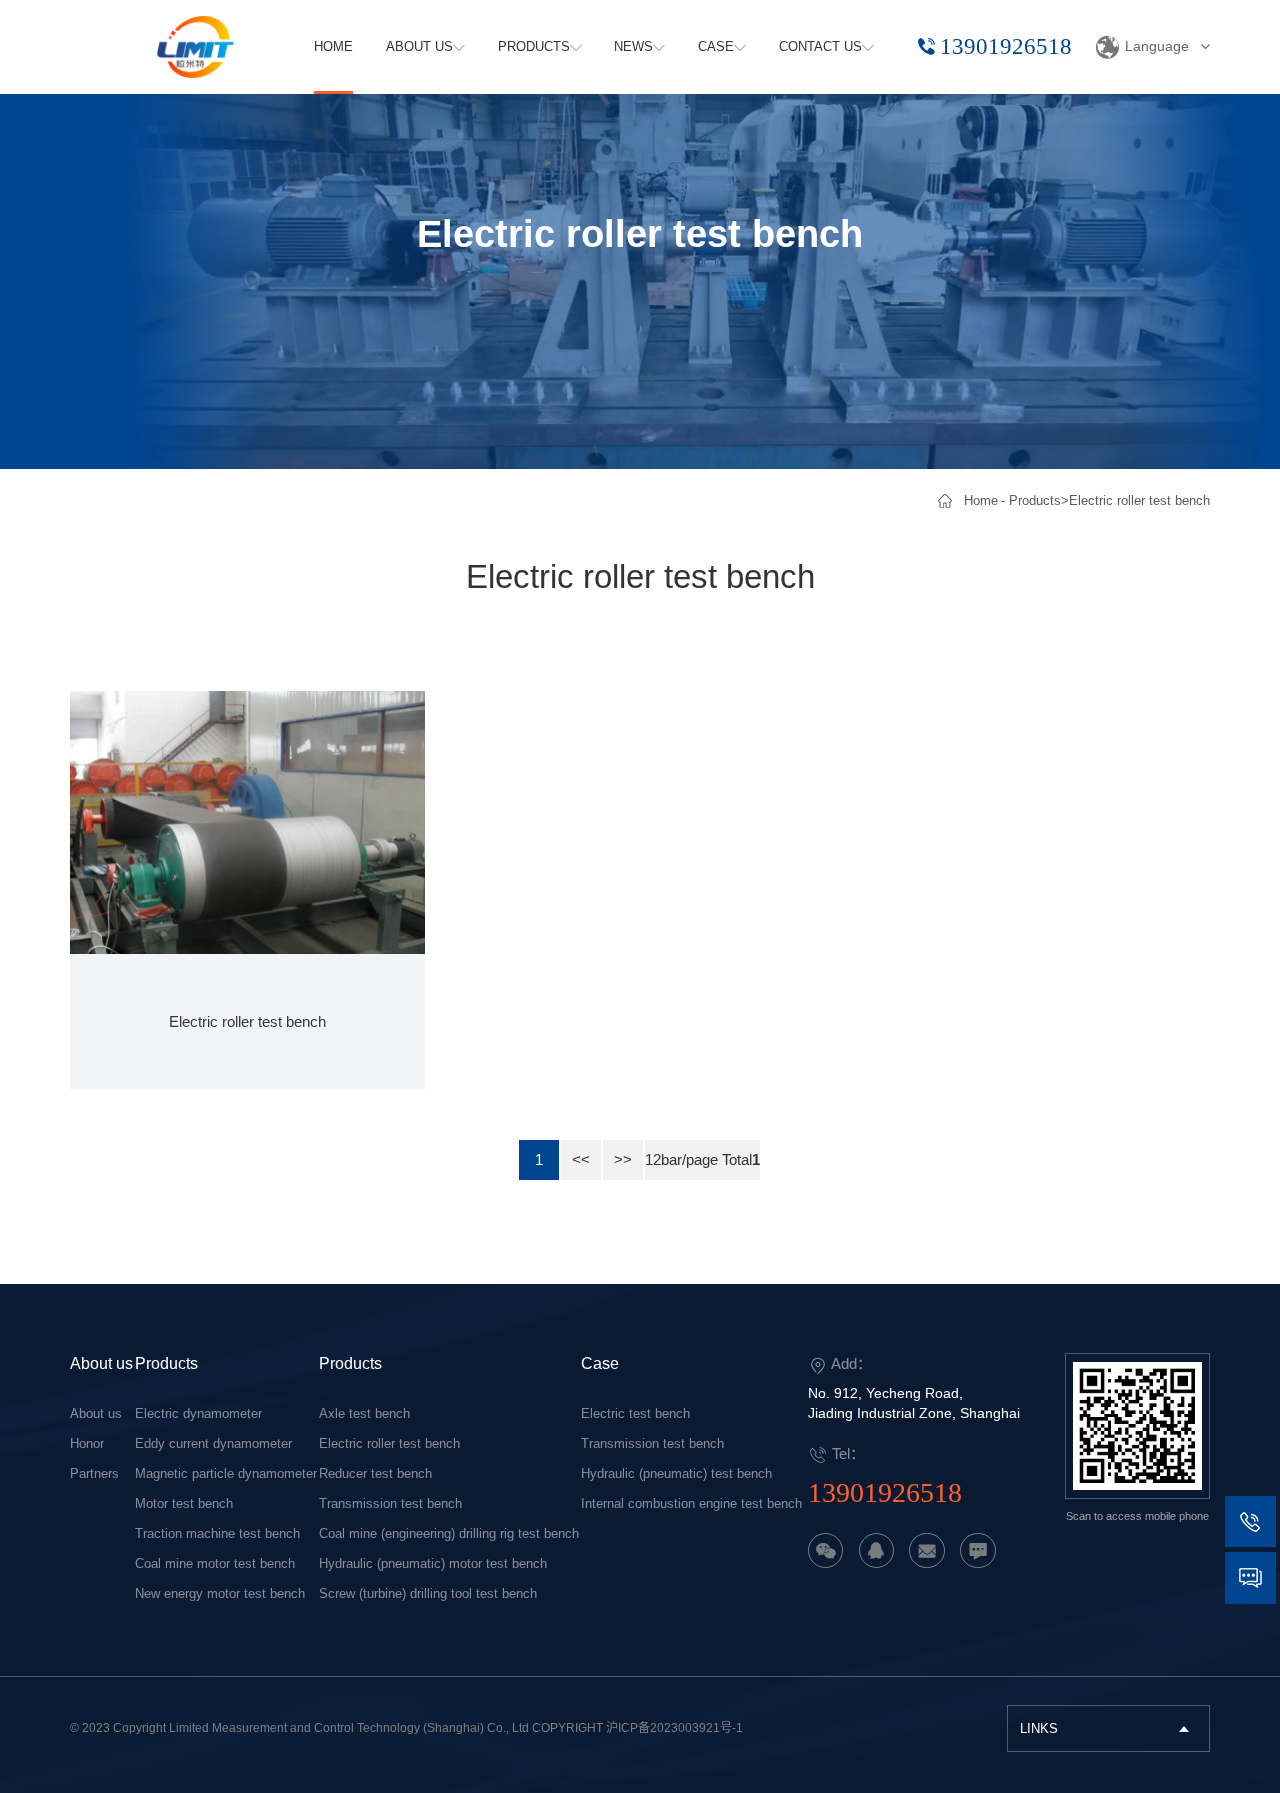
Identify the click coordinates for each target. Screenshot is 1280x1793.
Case (600, 1363)
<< (581, 1159)
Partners (94, 1473)
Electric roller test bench (1139, 500)
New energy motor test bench (220, 1593)
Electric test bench (635, 1413)
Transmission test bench (390, 1503)
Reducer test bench (375, 1473)
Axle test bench (364, 1413)
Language (1157, 46)
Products (1035, 500)
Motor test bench (184, 1503)
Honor (87, 1443)
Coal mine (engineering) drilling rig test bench (449, 1533)
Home (981, 500)
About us (101, 1363)
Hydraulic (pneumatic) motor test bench (433, 1563)
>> (623, 1159)
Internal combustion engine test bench (691, 1503)
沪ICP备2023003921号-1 (674, 1728)
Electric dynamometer (198, 1413)
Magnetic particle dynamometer (226, 1473)
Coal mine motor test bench (215, 1563)
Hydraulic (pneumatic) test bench (676, 1473)
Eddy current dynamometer (213, 1443)
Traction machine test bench (217, 1533)
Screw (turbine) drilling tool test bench (428, 1593)
